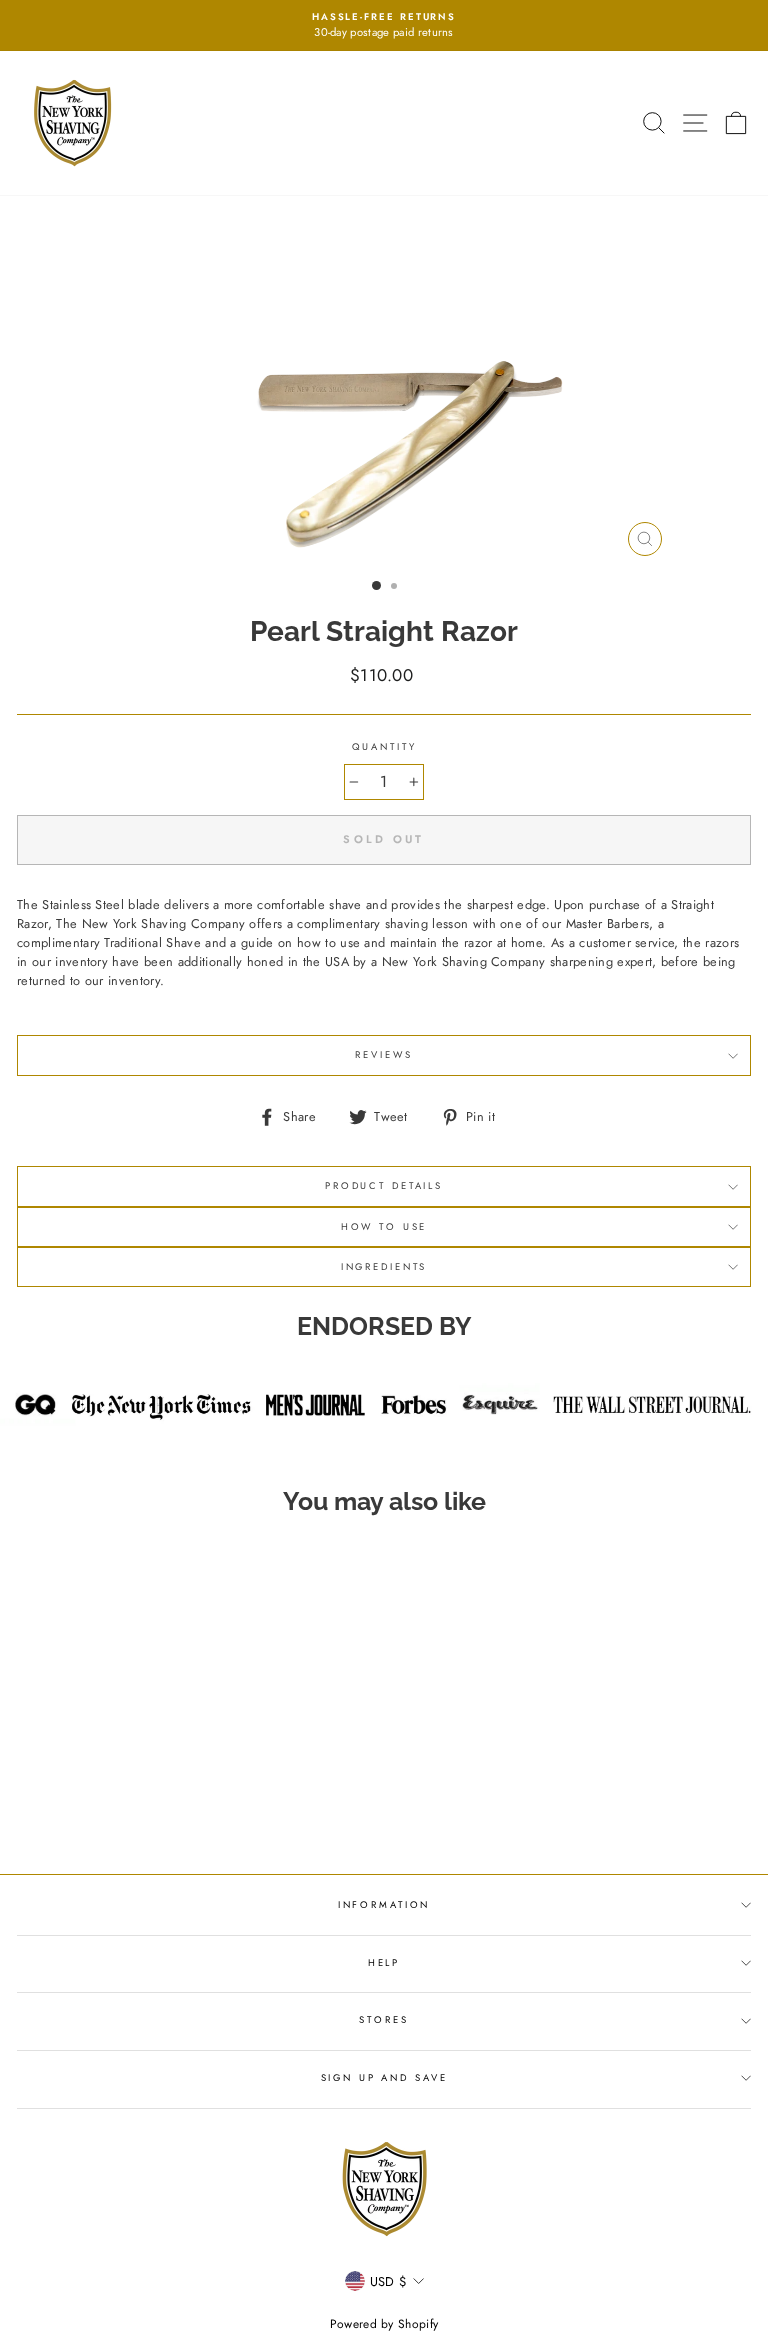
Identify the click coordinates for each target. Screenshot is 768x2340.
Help (384, 1963)
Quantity (384, 747)
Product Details (384, 1186)
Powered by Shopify (384, 2324)
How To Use (384, 1227)
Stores (383, 2020)
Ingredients (384, 1267)
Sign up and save (384, 2078)
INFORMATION (384, 1905)
